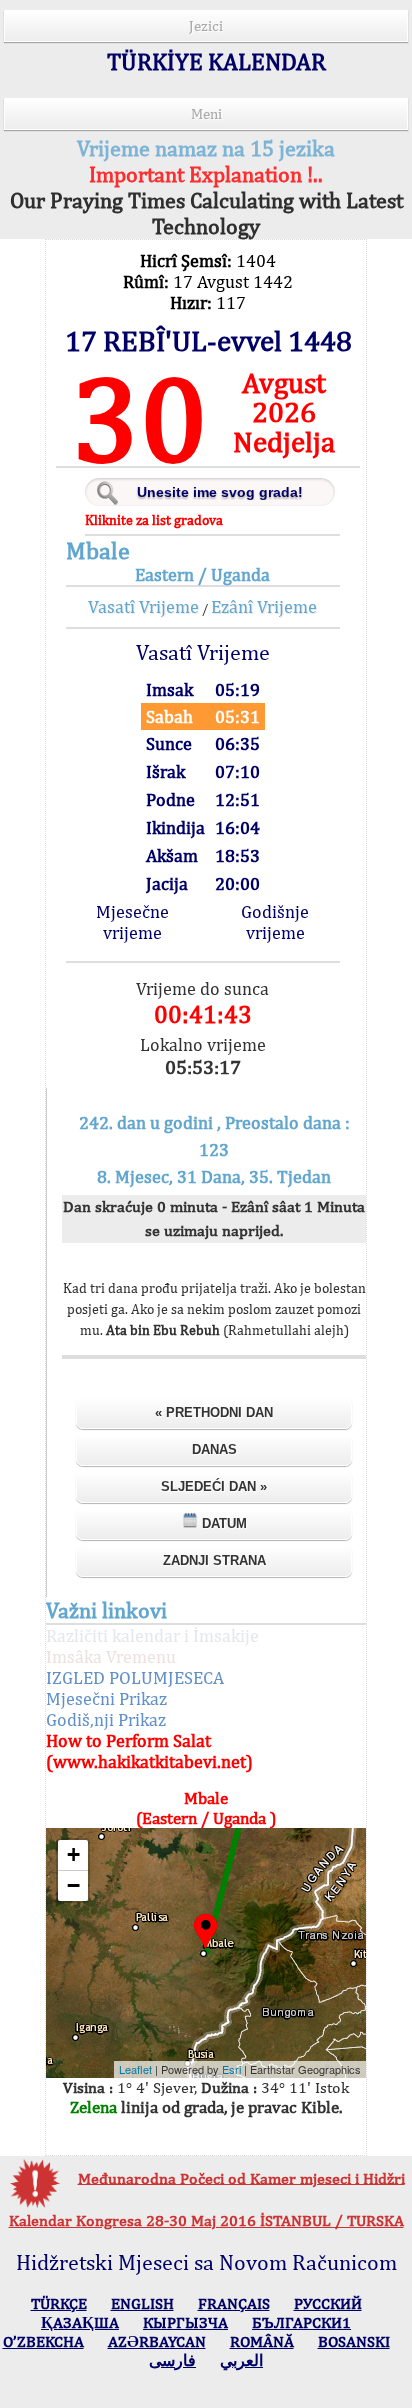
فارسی (172, 2360)
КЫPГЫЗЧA (185, 2322)
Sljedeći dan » (214, 1486)
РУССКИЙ (328, 2303)
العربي (241, 2360)
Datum (222, 1523)
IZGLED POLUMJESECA (135, 1677)
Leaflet (135, 2069)
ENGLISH (142, 2303)
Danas (214, 1449)
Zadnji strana (214, 1560)
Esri (231, 2069)
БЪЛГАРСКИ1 (301, 2322)
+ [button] (73, 1854)
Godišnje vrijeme (275, 922)
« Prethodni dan (214, 1412)
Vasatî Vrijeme (143, 606)
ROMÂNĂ (262, 2341)
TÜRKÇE (59, 2303)
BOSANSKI (354, 2341)
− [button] (73, 1885)
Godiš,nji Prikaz (106, 1719)
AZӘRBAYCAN (157, 2341)
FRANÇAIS (234, 2303)
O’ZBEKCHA (43, 2341)
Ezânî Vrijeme (264, 606)
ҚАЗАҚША (80, 2322)
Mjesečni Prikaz (106, 1698)
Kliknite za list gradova (154, 520)
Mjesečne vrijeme (132, 922)
